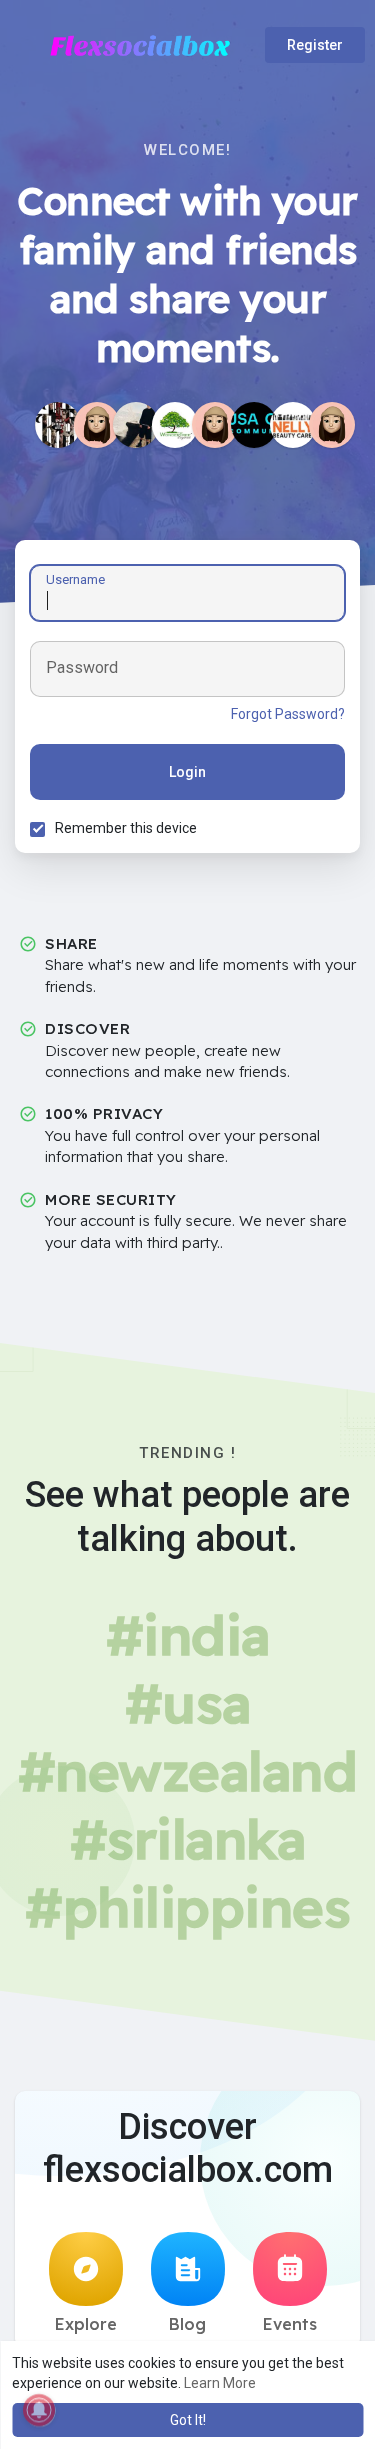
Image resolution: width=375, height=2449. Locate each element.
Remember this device (126, 828)
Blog (187, 2324)
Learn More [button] (220, 2383)
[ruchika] (215, 425)
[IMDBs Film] (58, 425)
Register (315, 45)
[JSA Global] (254, 425)
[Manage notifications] (39, 2410)
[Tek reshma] (332, 425)
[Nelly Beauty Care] (293, 425)
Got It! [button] (188, 2420)
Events (290, 2324)
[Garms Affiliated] (136, 425)
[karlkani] (97, 425)
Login (187, 772)
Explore (86, 2324)
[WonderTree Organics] (175, 425)
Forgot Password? (288, 714)
